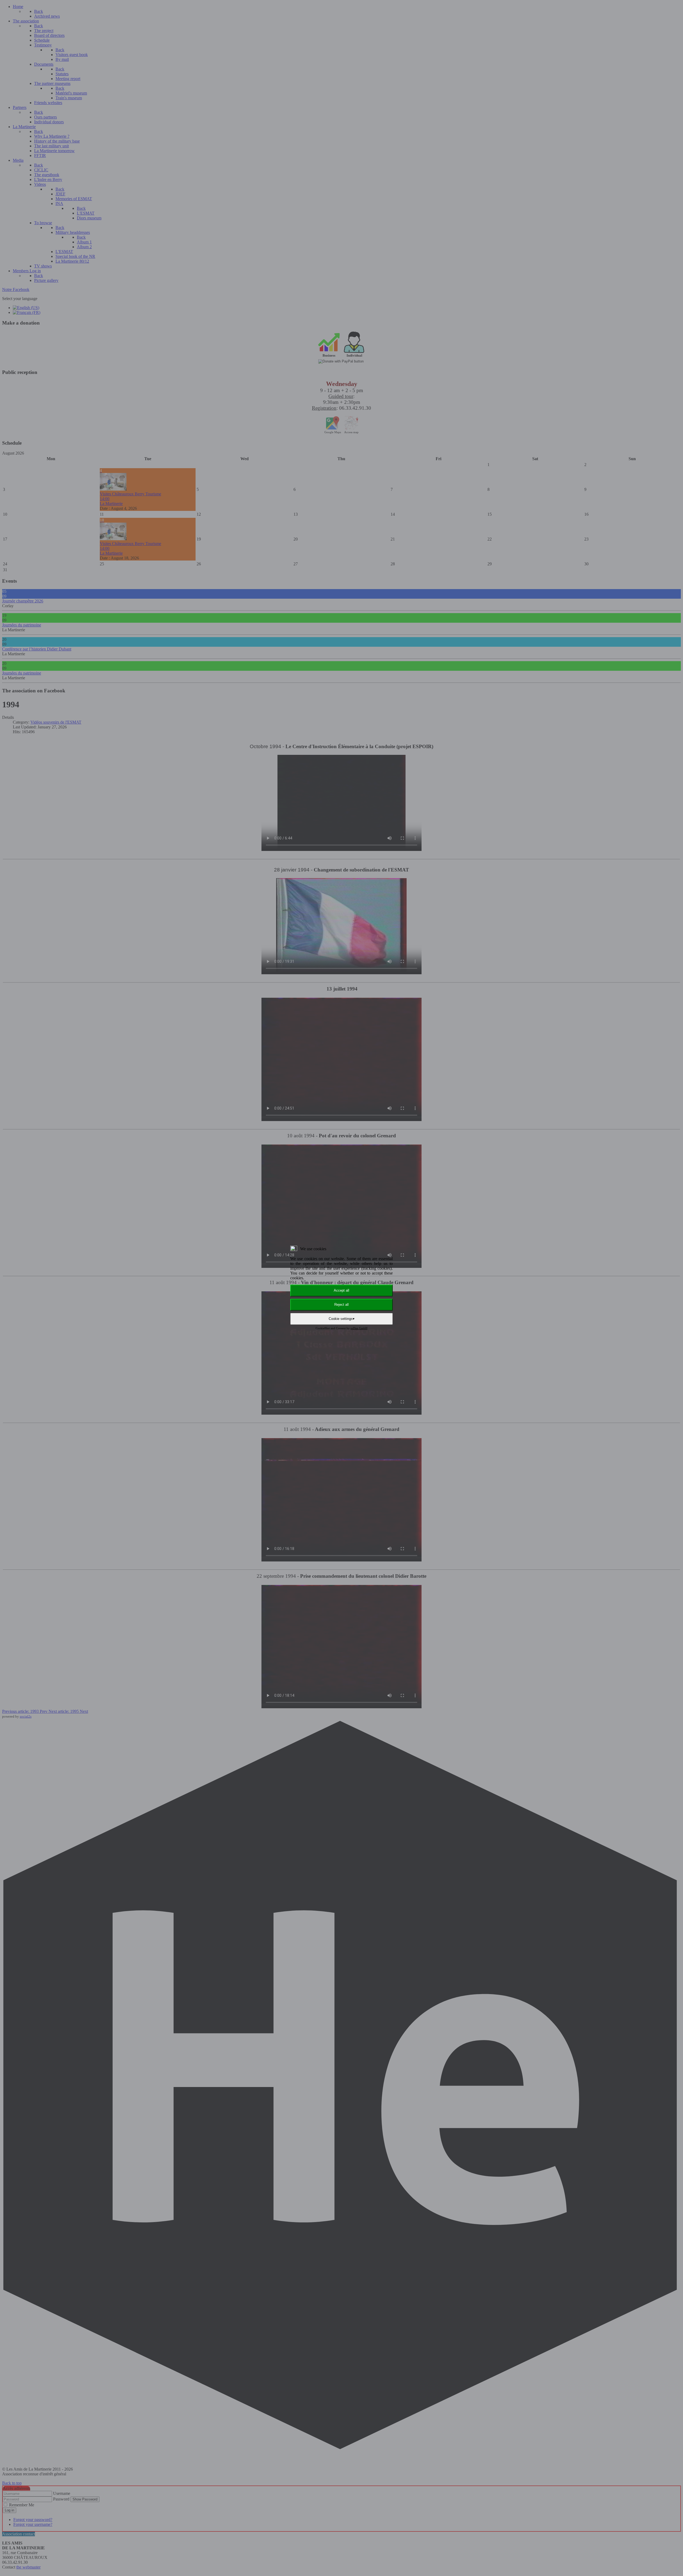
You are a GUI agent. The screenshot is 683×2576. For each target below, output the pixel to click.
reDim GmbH (359, 1328)
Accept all (341, 1290)
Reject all (341, 1305)
